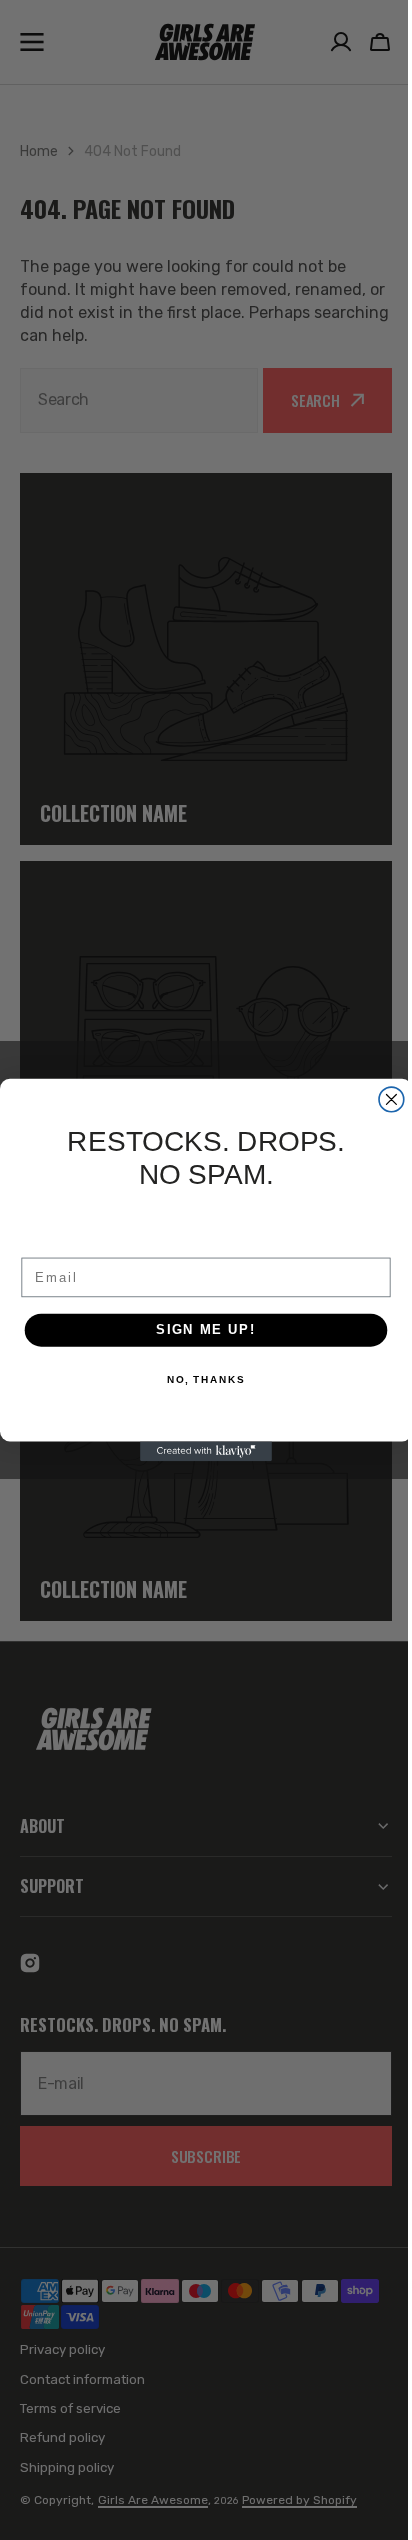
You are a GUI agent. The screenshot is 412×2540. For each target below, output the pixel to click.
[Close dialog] (384, 1099)
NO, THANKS (198, 1380)
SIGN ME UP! (199, 1330)
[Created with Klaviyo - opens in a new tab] (199, 1451)
